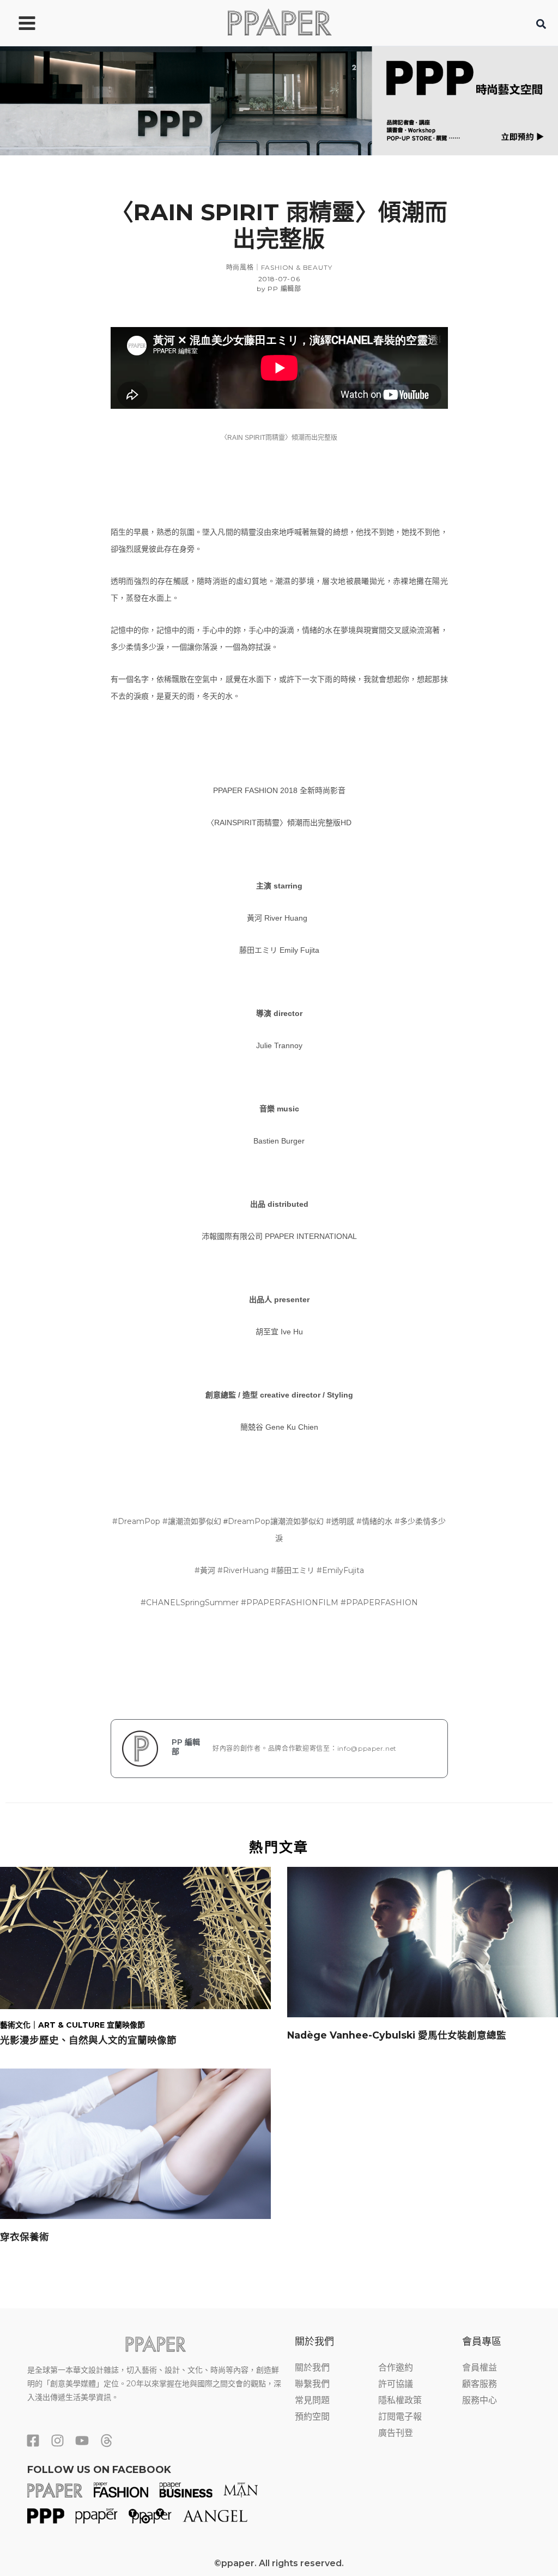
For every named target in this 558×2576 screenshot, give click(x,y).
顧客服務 (480, 2384)
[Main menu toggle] (27, 23)
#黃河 (205, 1570)
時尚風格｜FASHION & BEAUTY (279, 267)
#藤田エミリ (293, 1570)
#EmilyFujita (340, 1570)
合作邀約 (396, 2368)
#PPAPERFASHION (379, 1603)
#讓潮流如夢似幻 (192, 1521)
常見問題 (312, 2400)
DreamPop (249, 1521)
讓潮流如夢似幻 (297, 1521)
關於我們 (312, 2368)
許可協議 (396, 2384)
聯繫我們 (312, 2384)
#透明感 (340, 1521)
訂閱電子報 (400, 2417)
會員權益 (480, 2368)
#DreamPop (136, 1521)
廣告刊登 (396, 2433)
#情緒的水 (374, 1521)
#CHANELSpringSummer (190, 1603)
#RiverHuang (243, 1570)
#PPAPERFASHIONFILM (290, 1603)
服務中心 (480, 2400)
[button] (542, 26)
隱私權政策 (400, 2400)
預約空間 (312, 2417)
